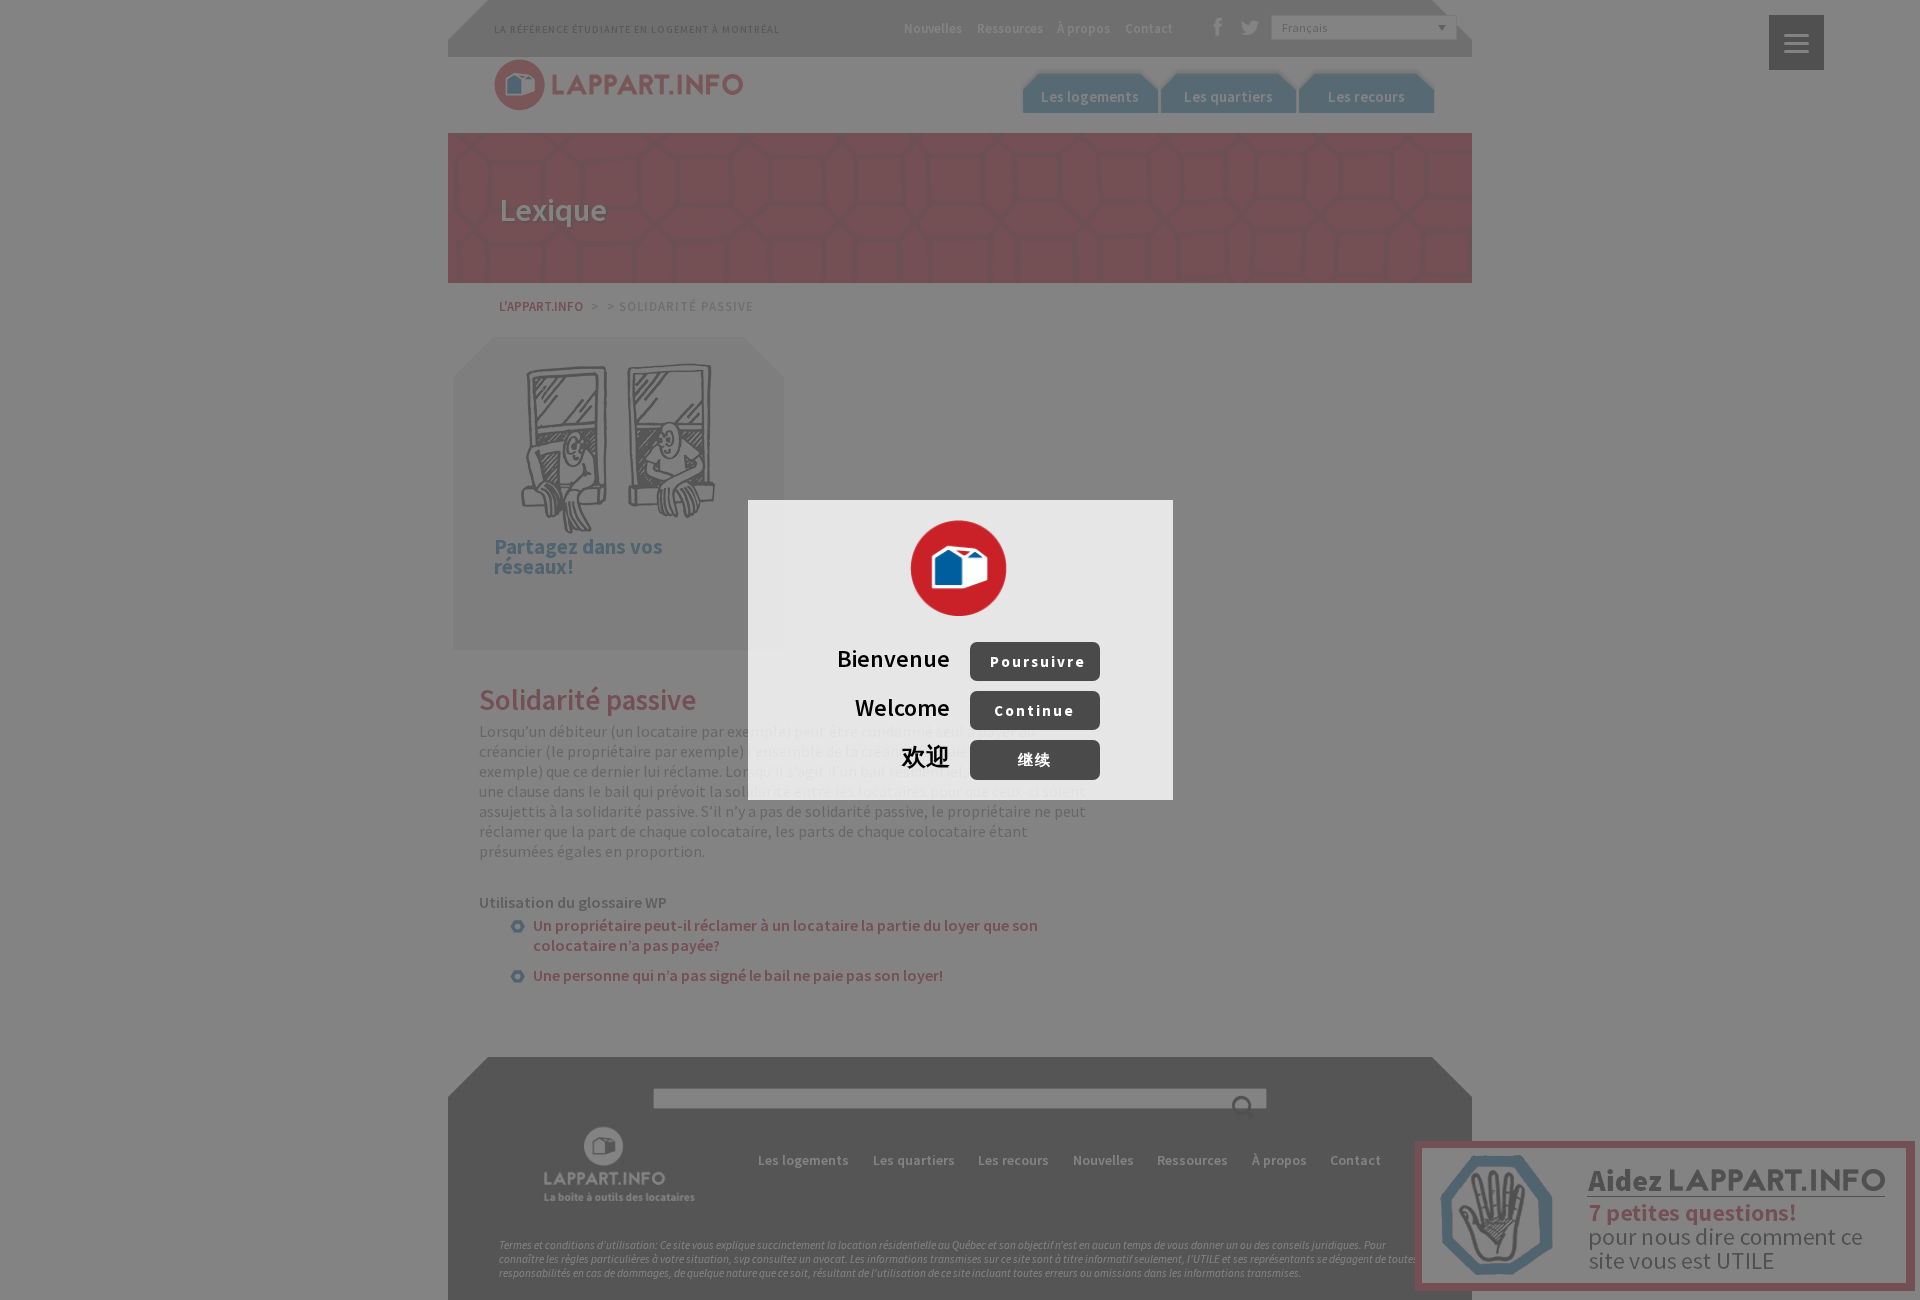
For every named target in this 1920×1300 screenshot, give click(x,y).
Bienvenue (961, 658)
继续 (1035, 759)
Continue (1034, 710)
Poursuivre (1038, 661)
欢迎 (977, 756)
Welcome (965, 707)
